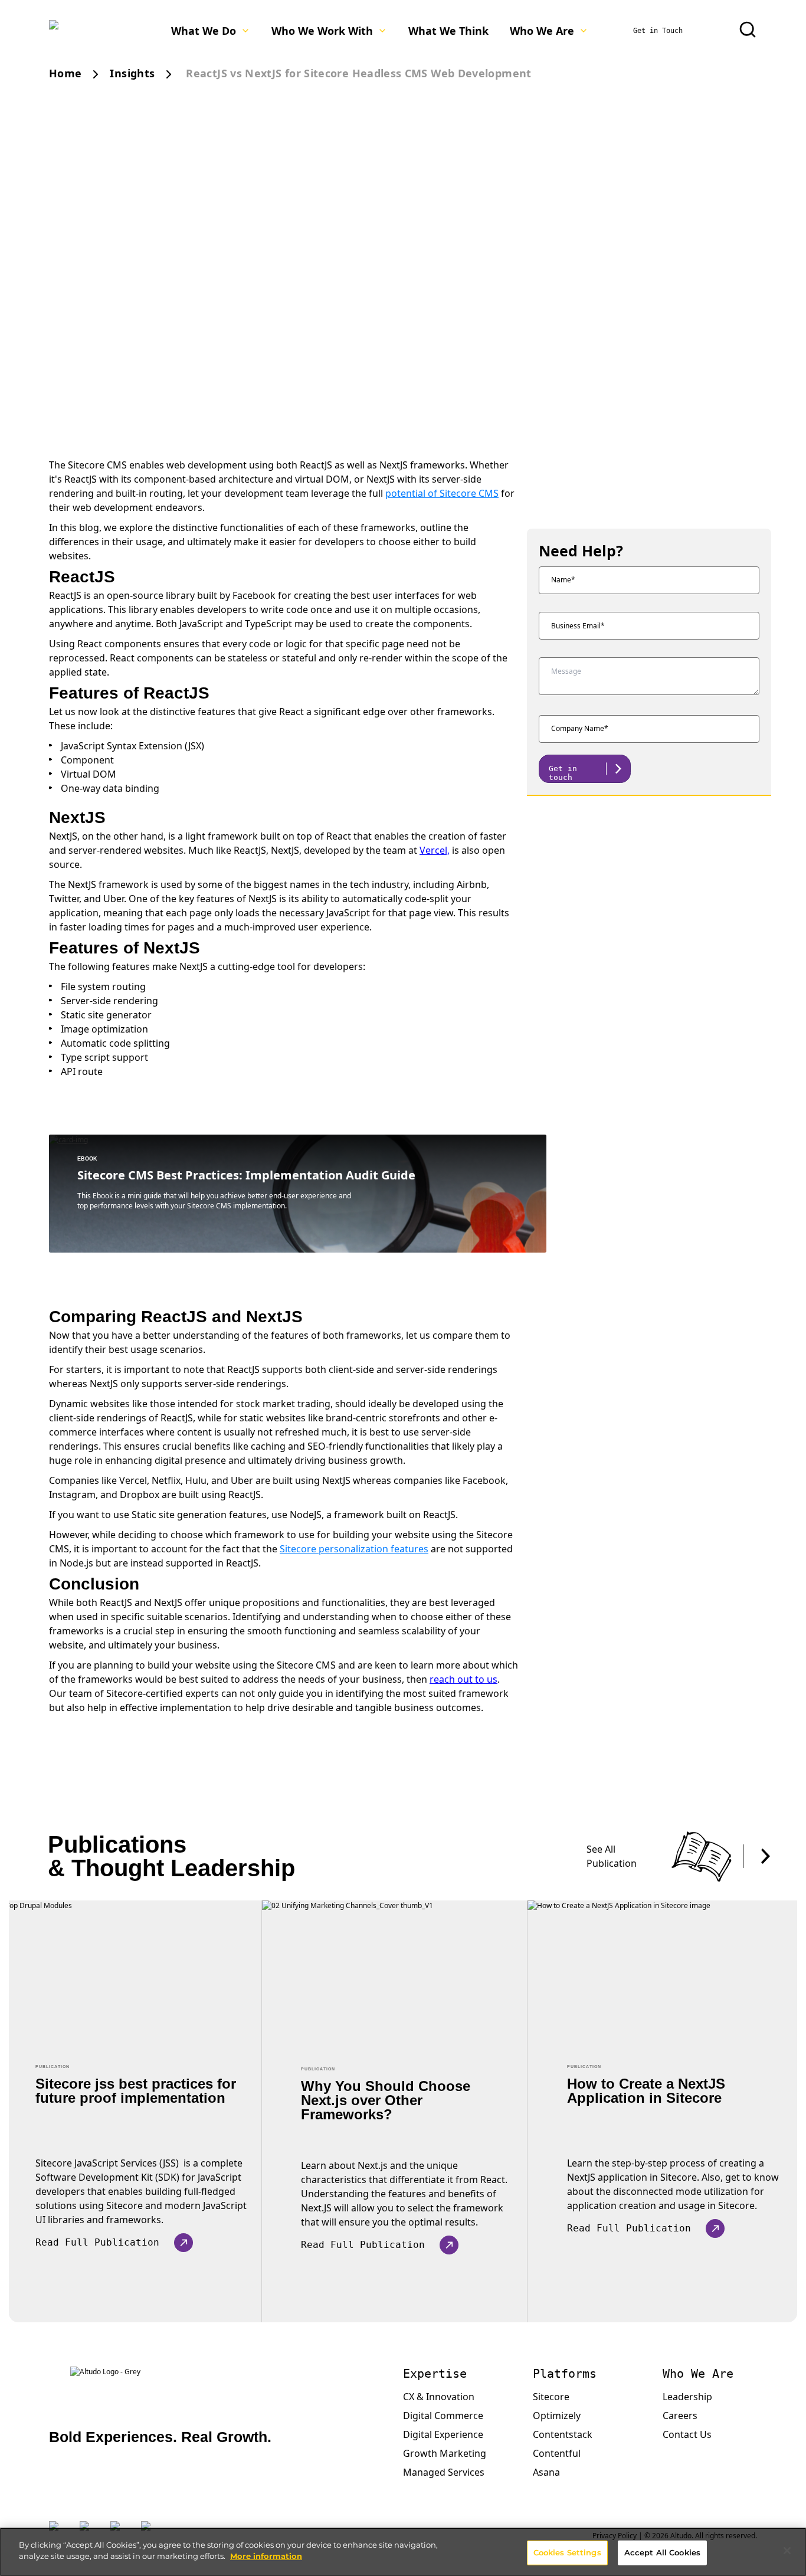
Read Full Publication (97, 2242)
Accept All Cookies (662, 2552)
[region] (403, 2552)
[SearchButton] (748, 30)
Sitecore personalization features (354, 1549)
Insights (132, 73)
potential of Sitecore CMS (442, 493)
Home (65, 73)
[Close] (787, 2551)
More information (266, 2556)
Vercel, (435, 850)
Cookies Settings (567, 2552)
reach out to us (463, 1679)
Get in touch (563, 773)
